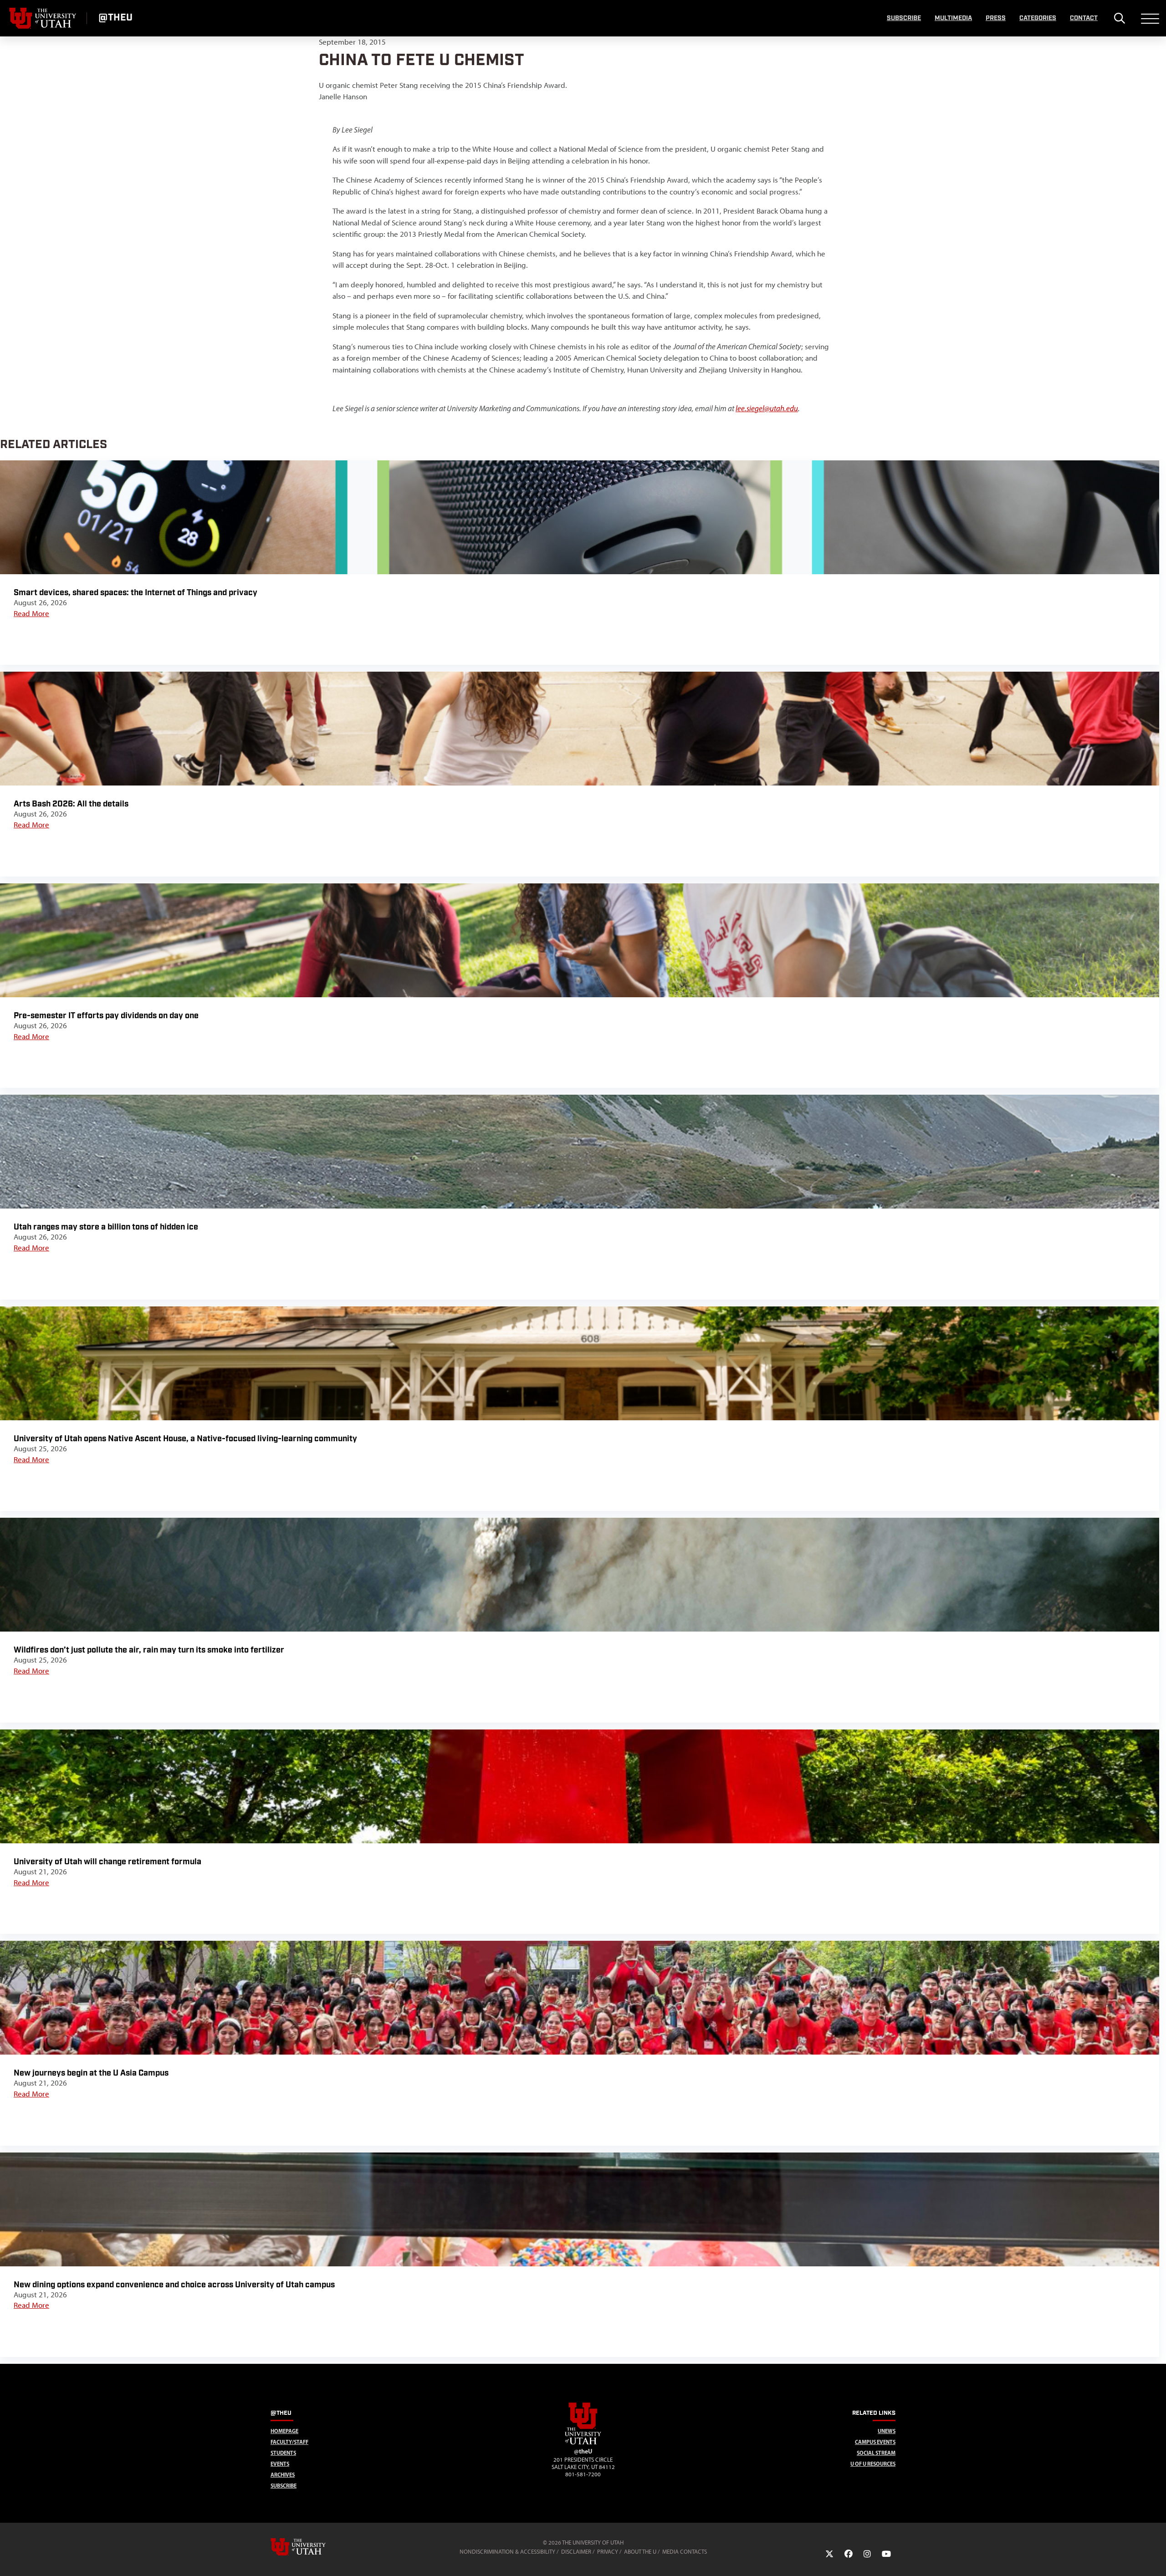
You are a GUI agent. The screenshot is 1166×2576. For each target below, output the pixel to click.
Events (280, 2464)
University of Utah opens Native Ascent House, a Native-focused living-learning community (185, 1439)
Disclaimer (576, 2552)
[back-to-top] (1155, 2558)
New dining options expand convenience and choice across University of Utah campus (174, 2285)
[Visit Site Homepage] (583, 2443)
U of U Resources (873, 2464)
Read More (31, 613)
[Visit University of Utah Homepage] (43, 18)
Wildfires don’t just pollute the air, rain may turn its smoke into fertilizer (149, 1650)
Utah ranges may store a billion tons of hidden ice (106, 1227)
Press (996, 18)
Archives (283, 2475)
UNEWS (887, 2431)
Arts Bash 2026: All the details (71, 804)
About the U (640, 2552)
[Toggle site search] (1119, 18)
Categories (1038, 18)
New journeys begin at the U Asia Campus (91, 2073)
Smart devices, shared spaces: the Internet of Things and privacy (136, 593)
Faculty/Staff (289, 2442)
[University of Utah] (311, 2547)
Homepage (284, 2431)
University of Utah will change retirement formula (107, 1862)
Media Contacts (685, 2552)
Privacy (608, 2552)
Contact (1084, 18)
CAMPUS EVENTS (875, 2442)
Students (283, 2453)
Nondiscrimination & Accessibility (507, 2552)
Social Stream (876, 2453)
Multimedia (953, 18)
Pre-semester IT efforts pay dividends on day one (106, 1016)
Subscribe (904, 18)
